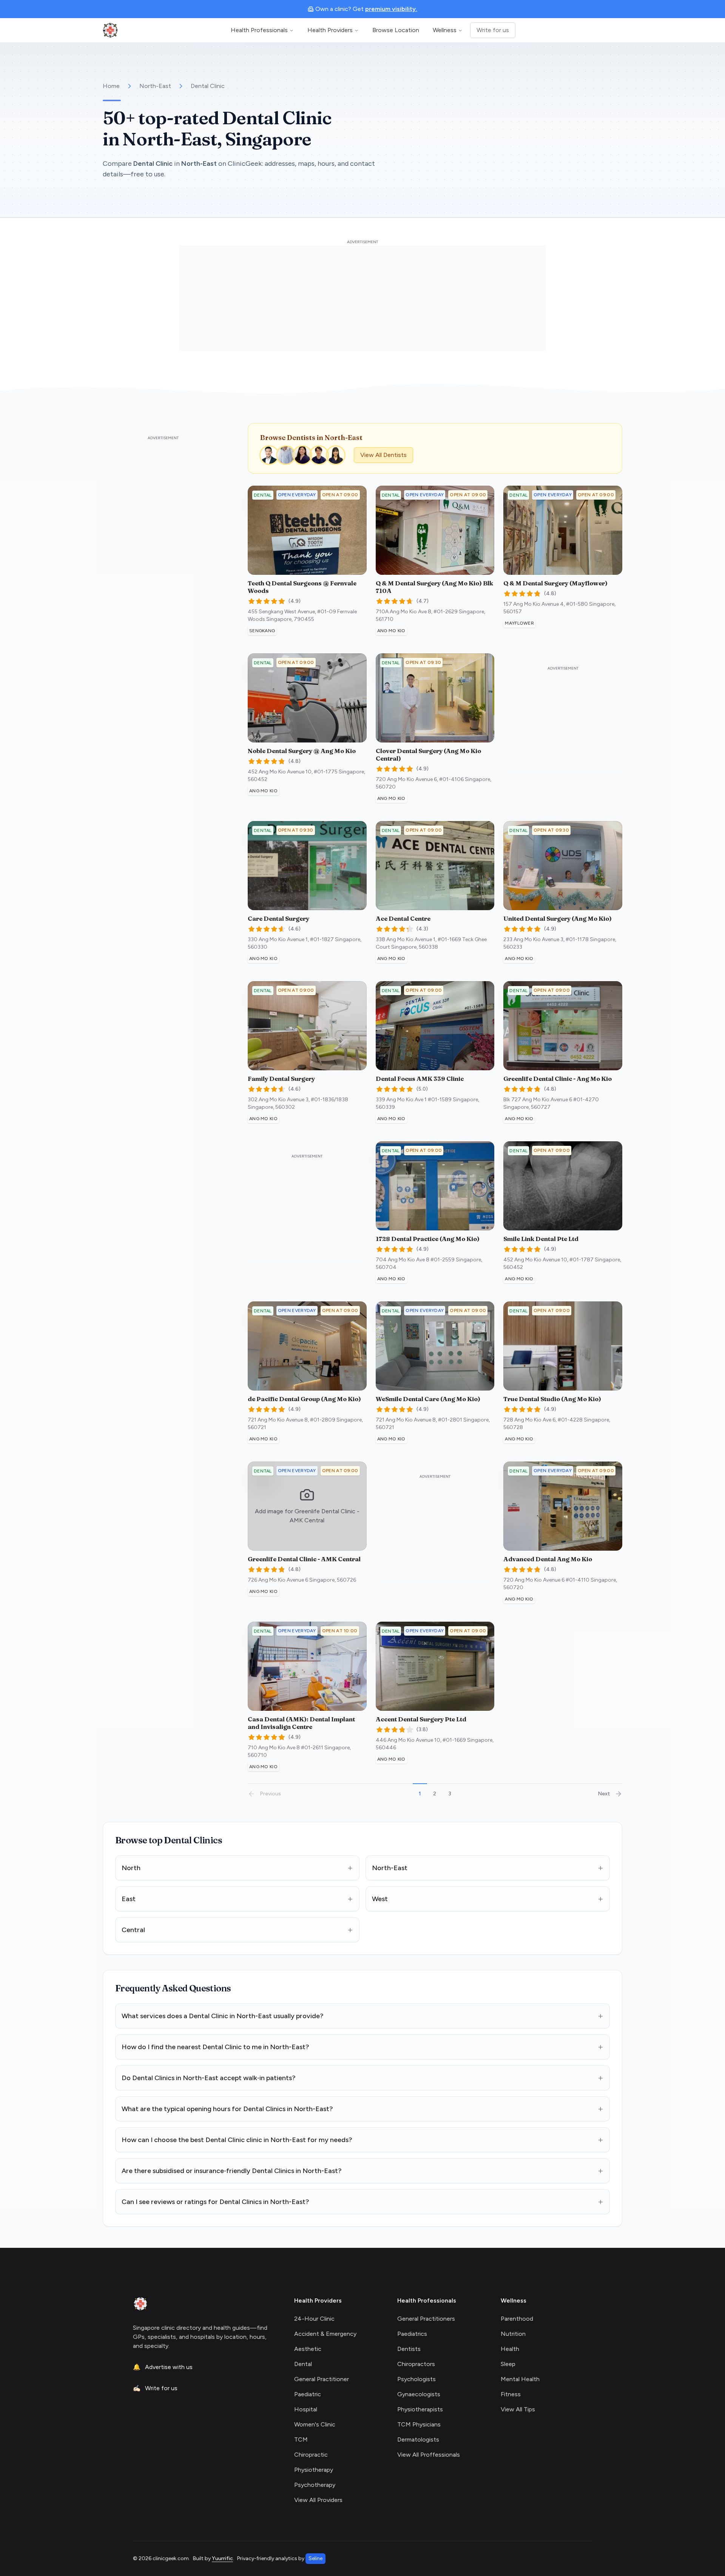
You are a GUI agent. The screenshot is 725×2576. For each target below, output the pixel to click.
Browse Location (396, 30)
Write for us (493, 30)
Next (604, 1794)
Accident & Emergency (325, 2334)
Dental (303, 2364)
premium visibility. (391, 9)
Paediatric (308, 2394)
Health (510, 2349)
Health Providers (330, 30)
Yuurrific (222, 2558)
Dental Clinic (208, 86)
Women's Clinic (315, 2424)
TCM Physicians (419, 2424)
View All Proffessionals (429, 2455)
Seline (315, 2558)
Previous (270, 1794)
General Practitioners (426, 2319)
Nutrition (513, 2334)
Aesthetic (308, 2349)
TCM (301, 2439)
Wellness (445, 30)
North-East (155, 86)
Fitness (511, 2394)
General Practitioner (322, 2379)
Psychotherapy (315, 2485)
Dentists (409, 2349)
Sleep (508, 2364)
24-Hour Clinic (314, 2319)
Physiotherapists (420, 2409)
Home (111, 86)
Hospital (306, 2409)
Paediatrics (412, 2334)
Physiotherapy (314, 2470)
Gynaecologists (419, 2394)
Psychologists (416, 2379)
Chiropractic (311, 2455)
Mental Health (520, 2379)
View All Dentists (383, 455)
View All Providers (318, 2500)
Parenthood (517, 2319)
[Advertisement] (362, 298)
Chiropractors (416, 2364)
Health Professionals (259, 30)
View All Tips (518, 2409)
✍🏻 (155, 2388)
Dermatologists (418, 2439)
